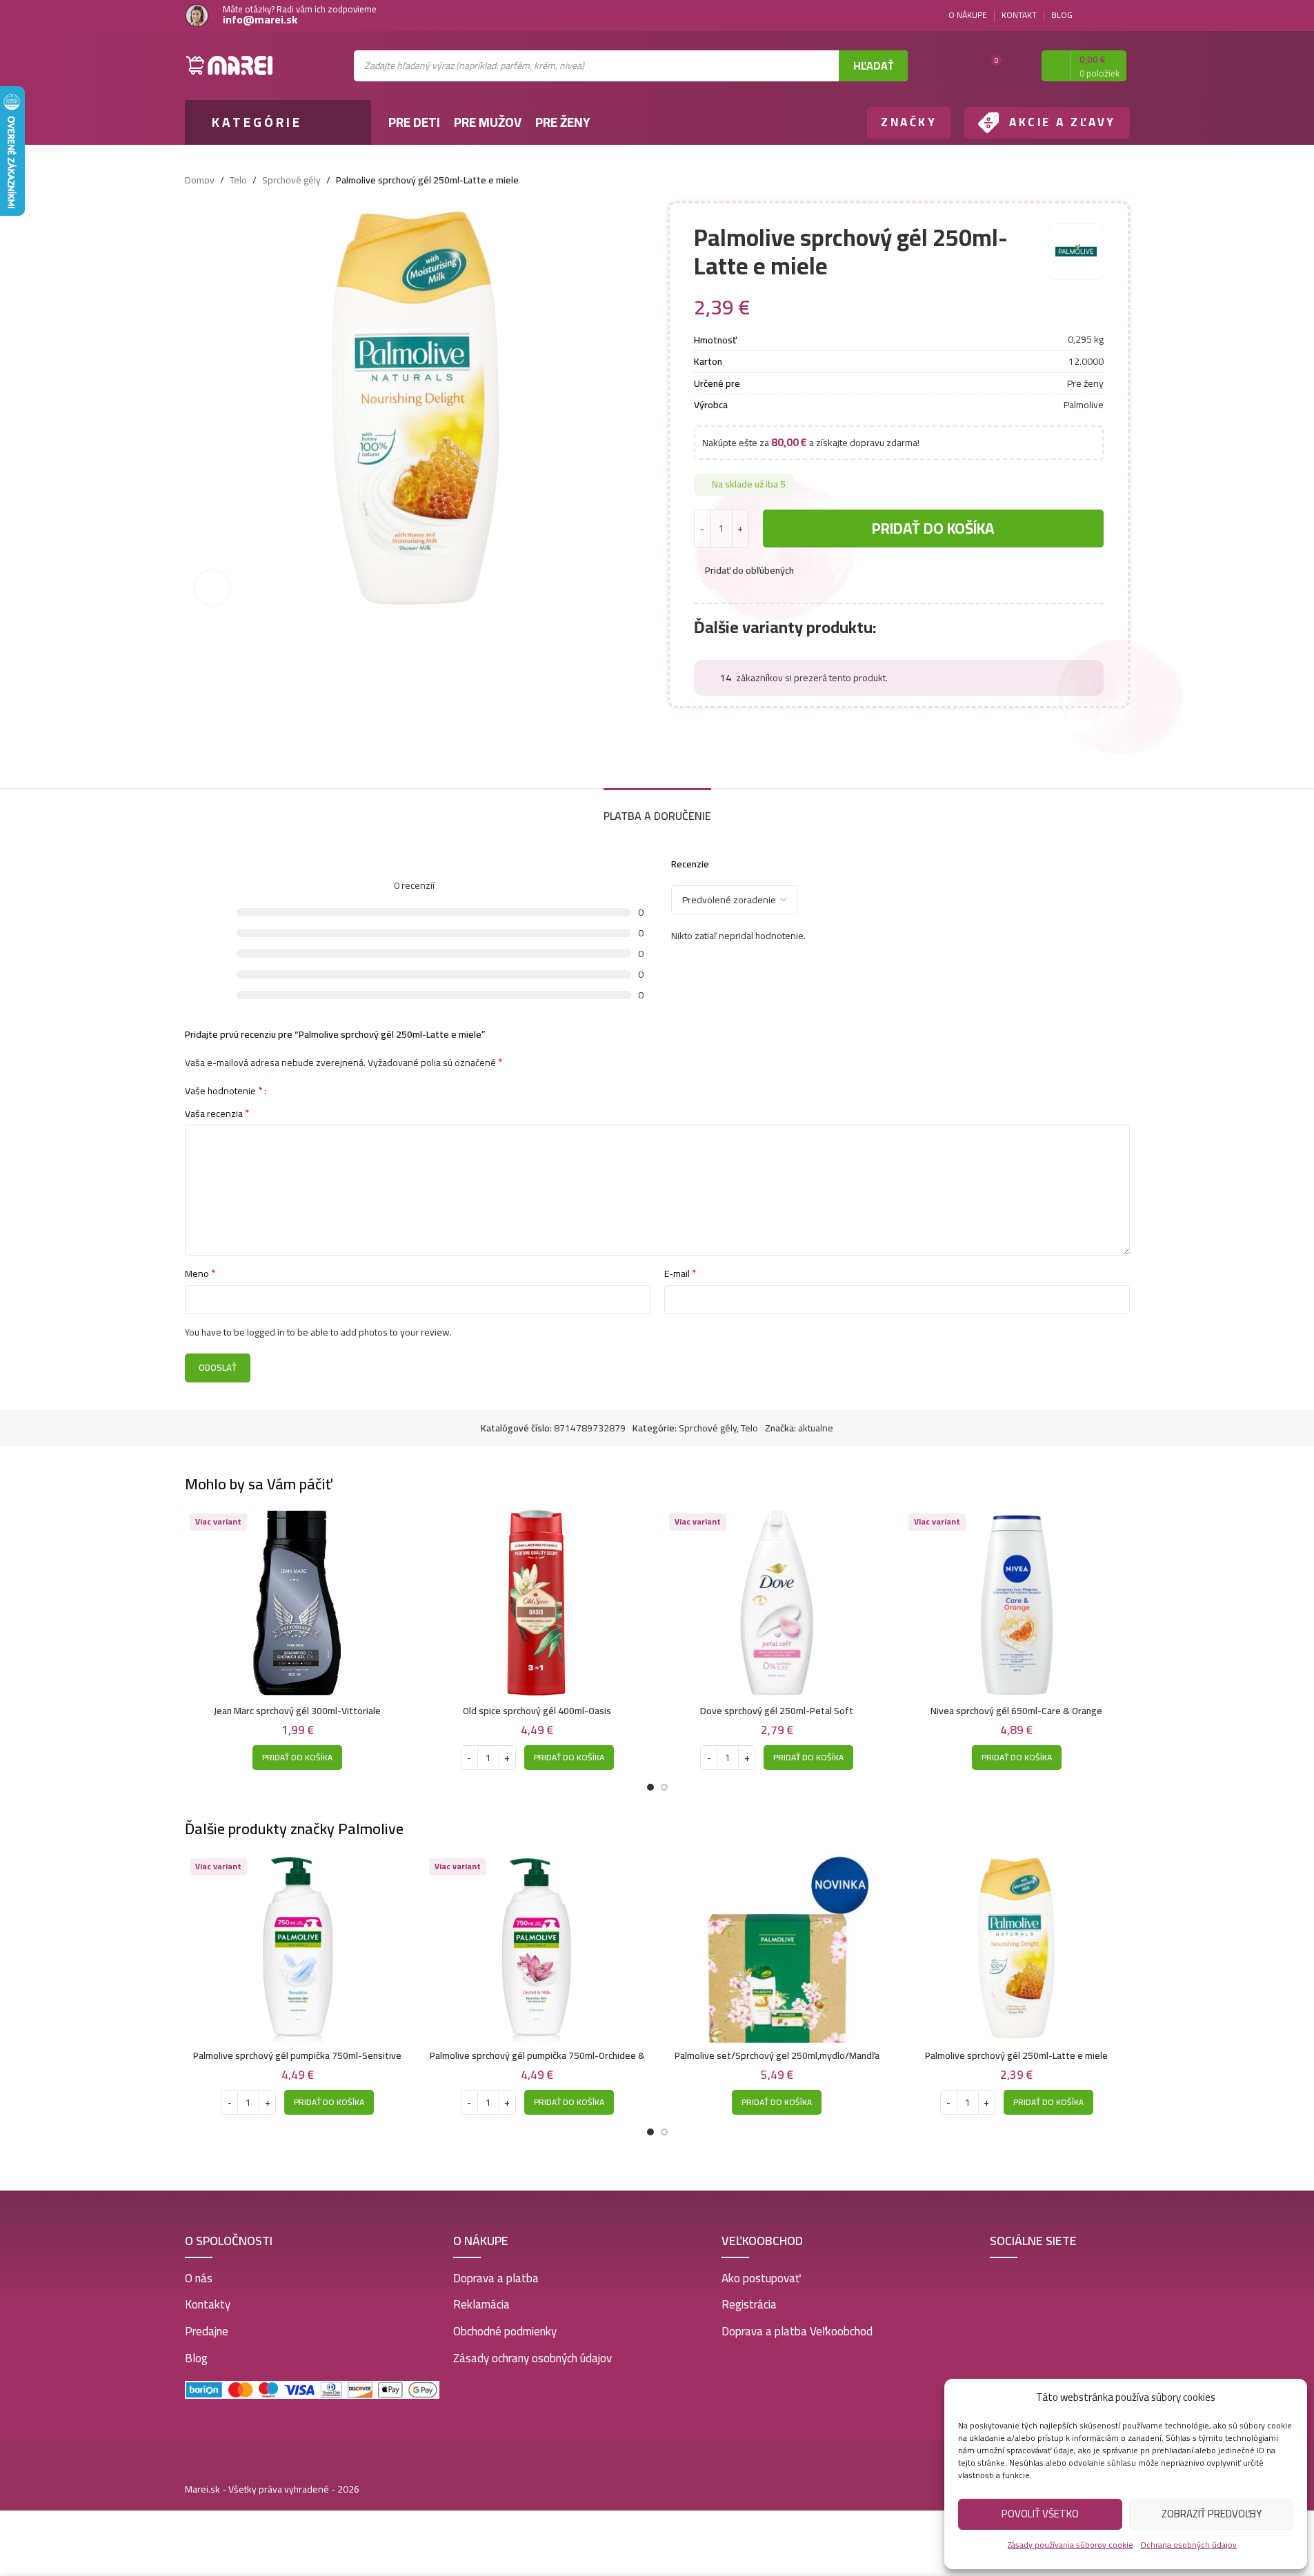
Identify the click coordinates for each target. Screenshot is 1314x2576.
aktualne (816, 1428)
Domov (200, 180)
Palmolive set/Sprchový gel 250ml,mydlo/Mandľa (777, 2055)
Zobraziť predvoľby (1212, 2514)
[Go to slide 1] (650, 1787)
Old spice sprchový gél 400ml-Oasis (537, 1711)
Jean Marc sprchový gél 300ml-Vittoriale (297, 1711)
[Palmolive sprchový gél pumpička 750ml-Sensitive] (298, 1948)
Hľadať (873, 66)
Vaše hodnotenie (224, 1090)
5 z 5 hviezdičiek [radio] (323, 1090)
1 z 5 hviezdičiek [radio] (282, 1090)
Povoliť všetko (1040, 2514)
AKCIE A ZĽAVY (1063, 122)
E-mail (680, 1274)
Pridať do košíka (933, 528)
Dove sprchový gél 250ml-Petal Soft (777, 1711)
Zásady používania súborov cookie (1071, 2545)
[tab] (657, 809)
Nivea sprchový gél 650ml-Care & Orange (1016, 1711)
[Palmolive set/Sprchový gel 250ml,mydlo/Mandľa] (777, 1948)
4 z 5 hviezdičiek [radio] (313, 1090)
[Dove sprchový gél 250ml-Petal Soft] (777, 1603)
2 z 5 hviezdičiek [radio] (292, 1090)
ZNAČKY (909, 122)
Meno (200, 1274)
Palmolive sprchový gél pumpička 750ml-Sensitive (297, 2055)
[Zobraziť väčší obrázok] (212, 587)
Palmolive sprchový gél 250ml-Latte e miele (1016, 2055)
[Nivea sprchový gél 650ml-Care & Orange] (1017, 1603)
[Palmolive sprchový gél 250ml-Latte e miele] (1017, 1948)
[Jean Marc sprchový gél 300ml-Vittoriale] (298, 1603)
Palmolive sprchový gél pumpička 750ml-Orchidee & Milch (537, 2062)
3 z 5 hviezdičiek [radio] (302, 1090)
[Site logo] (230, 65)
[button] (297, 1758)
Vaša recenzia (217, 1114)
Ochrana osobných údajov (1188, 2545)
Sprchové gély (291, 180)
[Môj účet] (1019, 66)
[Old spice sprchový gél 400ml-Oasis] (537, 1603)
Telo (238, 180)
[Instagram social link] (1122, 16)
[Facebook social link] (1105, 16)
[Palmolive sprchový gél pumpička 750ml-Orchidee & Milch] (537, 1948)
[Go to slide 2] (664, 1787)
